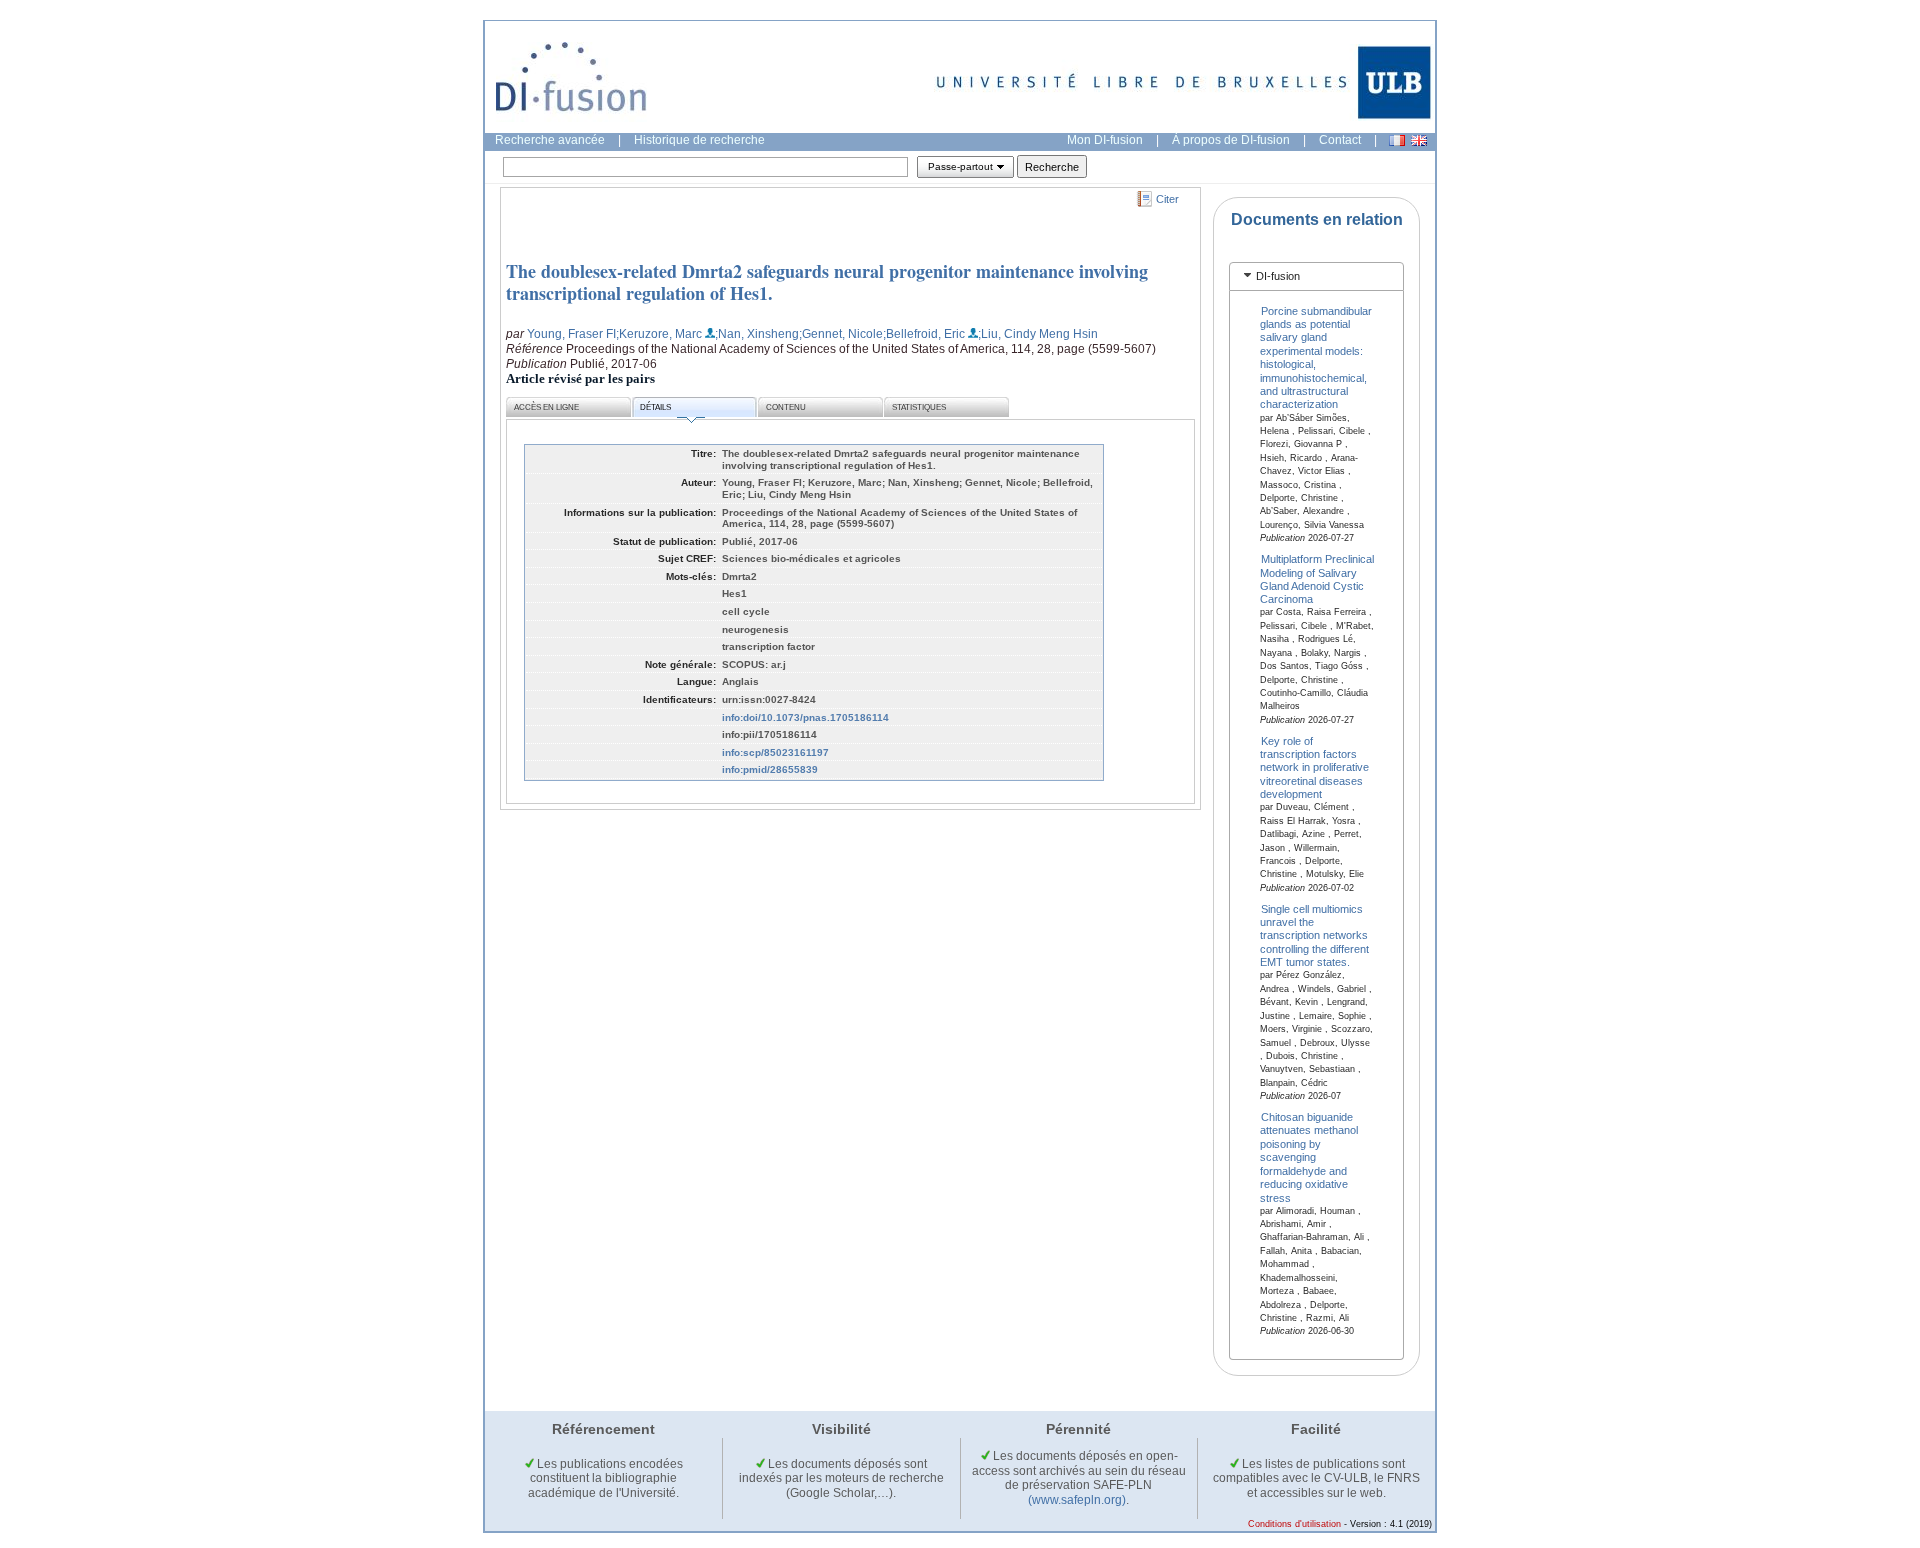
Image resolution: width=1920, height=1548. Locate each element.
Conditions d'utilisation (1294, 1524)
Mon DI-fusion (1105, 140)
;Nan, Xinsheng (757, 334)
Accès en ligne (546, 407)
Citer (1167, 199)
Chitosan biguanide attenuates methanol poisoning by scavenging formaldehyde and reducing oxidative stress (1309, 1157)
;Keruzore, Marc (659, 334)
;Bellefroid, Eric (924, 334)
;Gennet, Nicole (841, 334)
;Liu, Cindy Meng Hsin (1038, 334)
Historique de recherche (699, 140)
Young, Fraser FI (571, 334)
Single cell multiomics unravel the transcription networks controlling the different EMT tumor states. (1314, 935)
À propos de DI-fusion (1231, 140)
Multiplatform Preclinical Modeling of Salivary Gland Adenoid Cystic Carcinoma (1317, 579)
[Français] (1397, 140)
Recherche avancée (550, 140)
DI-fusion (1278, 276)
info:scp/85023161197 (775, 752)
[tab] (1316, 276)
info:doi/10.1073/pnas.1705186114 (805, 717)
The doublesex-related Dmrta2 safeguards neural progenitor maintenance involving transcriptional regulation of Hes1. (827, 282)
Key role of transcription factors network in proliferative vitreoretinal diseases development (1314, 767)
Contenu (786, 407)
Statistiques (919, 407)
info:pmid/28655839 (770, 769)
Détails (655, 407)
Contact (1340, 140)
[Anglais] (1419, 140)
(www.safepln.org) (1077, 1500)
